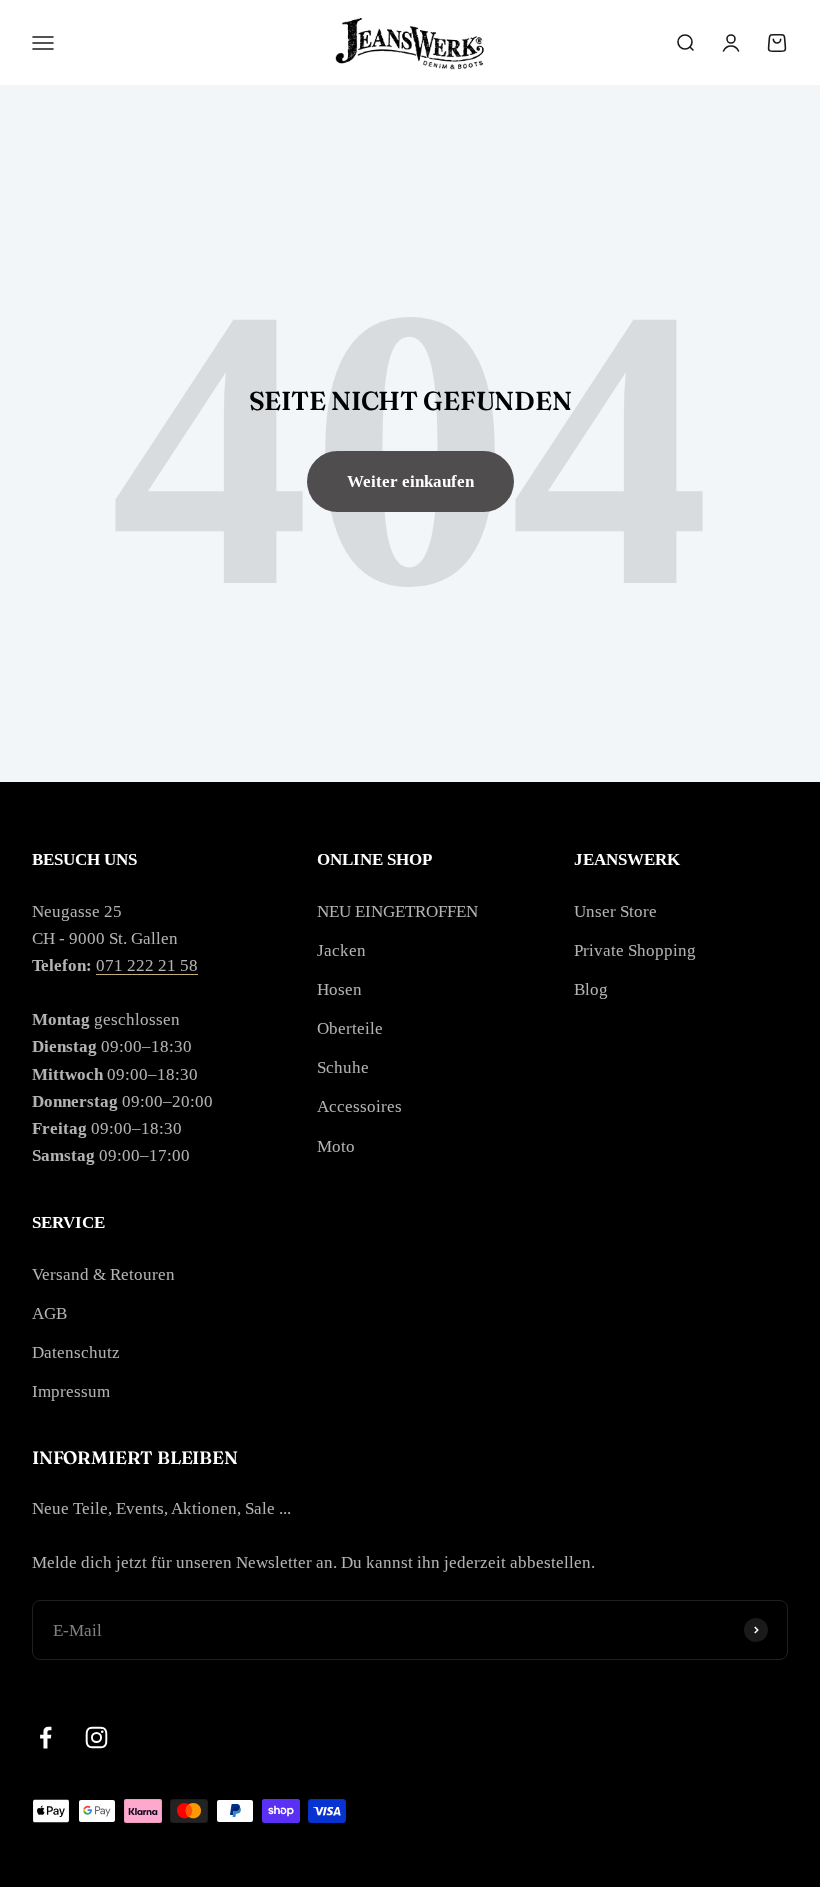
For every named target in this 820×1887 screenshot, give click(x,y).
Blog (591, 989)
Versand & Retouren (103, 1274)
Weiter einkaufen (410, 481)
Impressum (71, 1391)
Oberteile (350, 1028)
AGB (49, 1313)
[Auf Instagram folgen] (96, 1737)
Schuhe (343, 1067)
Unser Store (615, 911)
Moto (336, 1146)
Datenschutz (76, 1352)
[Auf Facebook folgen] (45, 1737)
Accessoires (359, 1106)
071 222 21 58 (147, 965)
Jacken (341, 950)
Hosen (339, 989)
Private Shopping (635, 950)
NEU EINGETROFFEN (397, 911)
